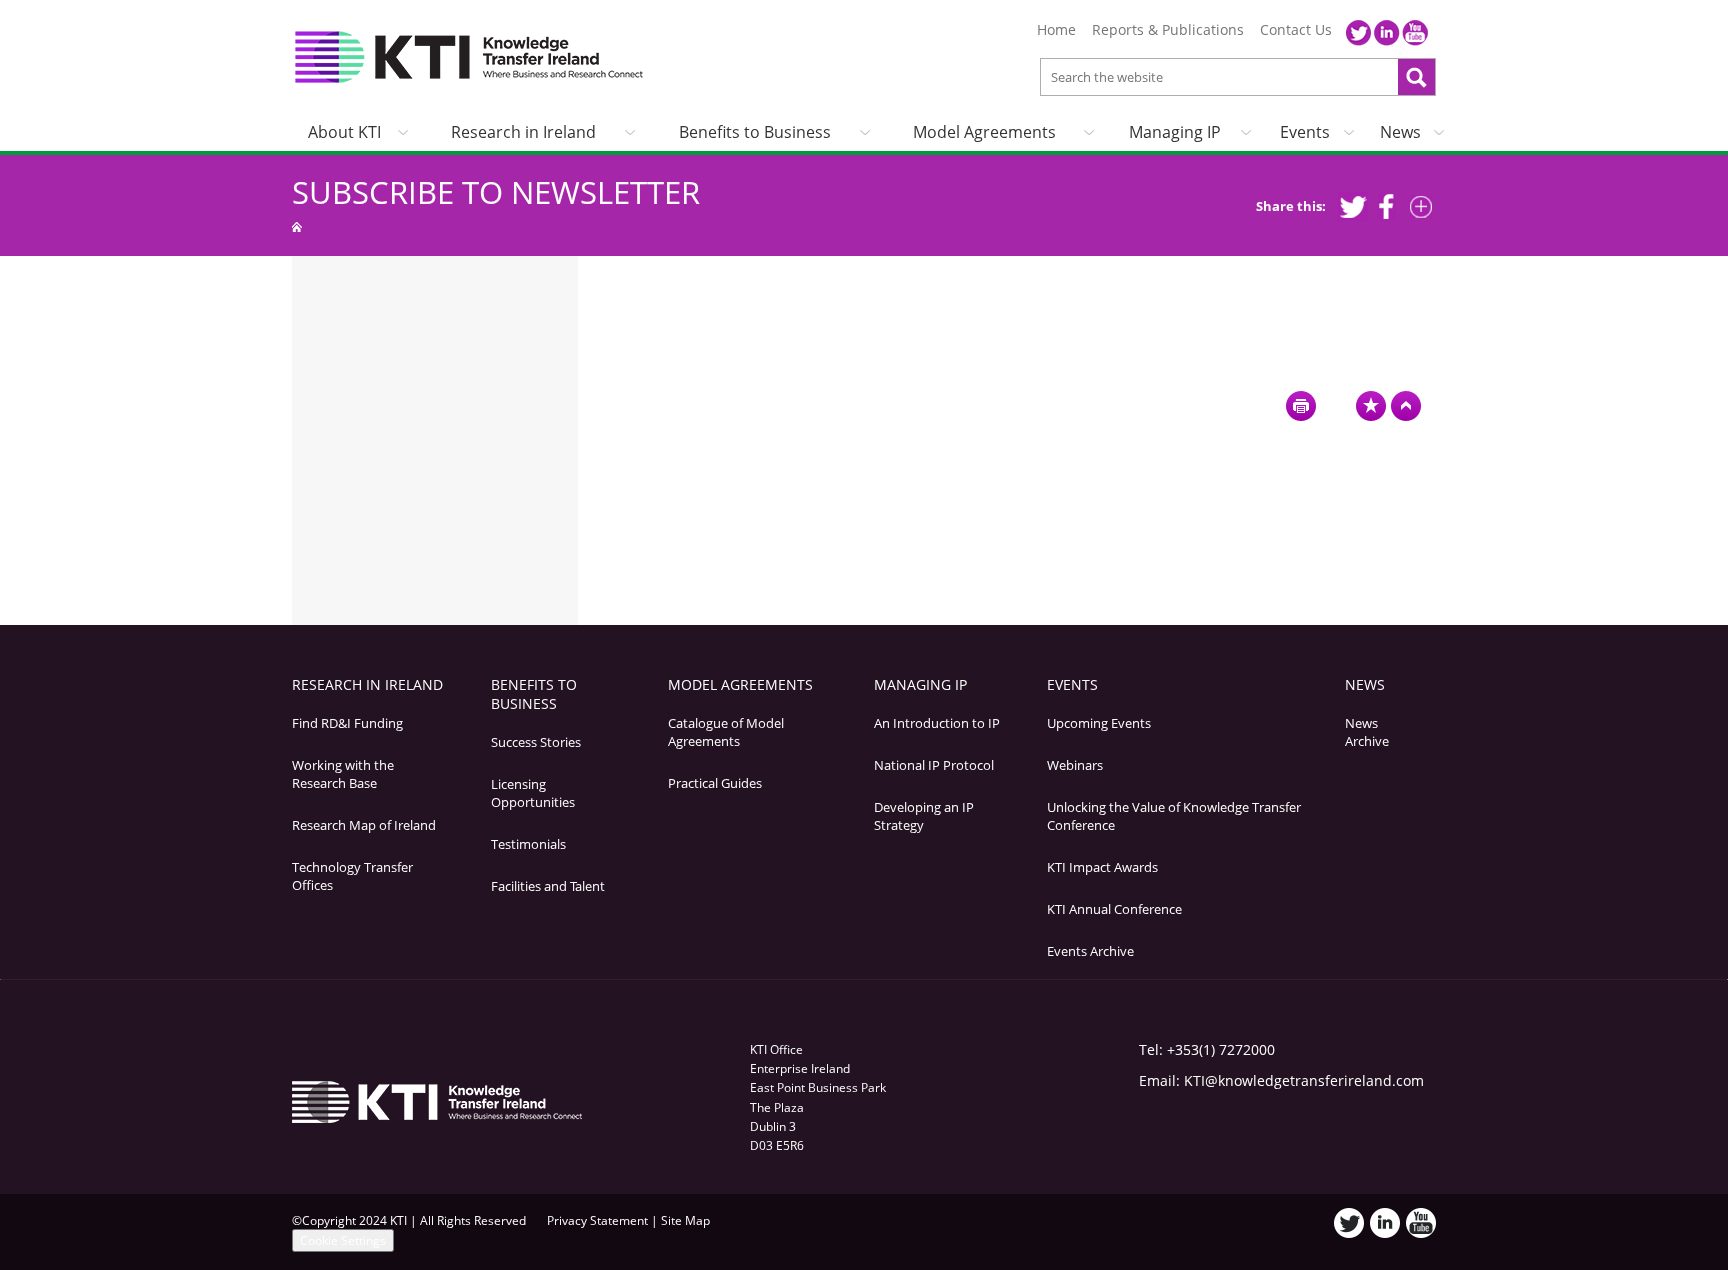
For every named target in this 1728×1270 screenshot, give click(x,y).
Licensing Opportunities (533, 793)
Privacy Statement (597, 1220)
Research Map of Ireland (364, 825)
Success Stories (536, 742)
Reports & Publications (1168, 30)
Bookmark (1371, 406)
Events (1305, 132)
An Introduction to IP (937, 723)
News (1400, 132)
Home (1056, 30)
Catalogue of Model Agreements (726, 732)
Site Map (685, 1220)
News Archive (1367, 732)
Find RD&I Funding (347, 723)
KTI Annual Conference (1114, 909)
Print (1301, 406)
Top (1406, 406)
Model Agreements (984, 132)
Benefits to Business (755, 132)
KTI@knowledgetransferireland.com (1304, 1080)
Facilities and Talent (548, 886)
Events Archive (1090, 951)
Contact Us (1296, 30)
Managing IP (1175, 132)
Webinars (1075, 765)
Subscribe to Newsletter (496, 192)
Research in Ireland (523, 132)
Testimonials (528, 844)
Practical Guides (715, 783)
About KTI (344, 132)
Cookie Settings (343, 1240)
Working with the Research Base (343, 774)
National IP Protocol (934, 765)
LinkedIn (1387, 33)
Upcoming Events (1099, 723)
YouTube (1415, 33)
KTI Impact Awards (1102, 867)
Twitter (1359, 33)
